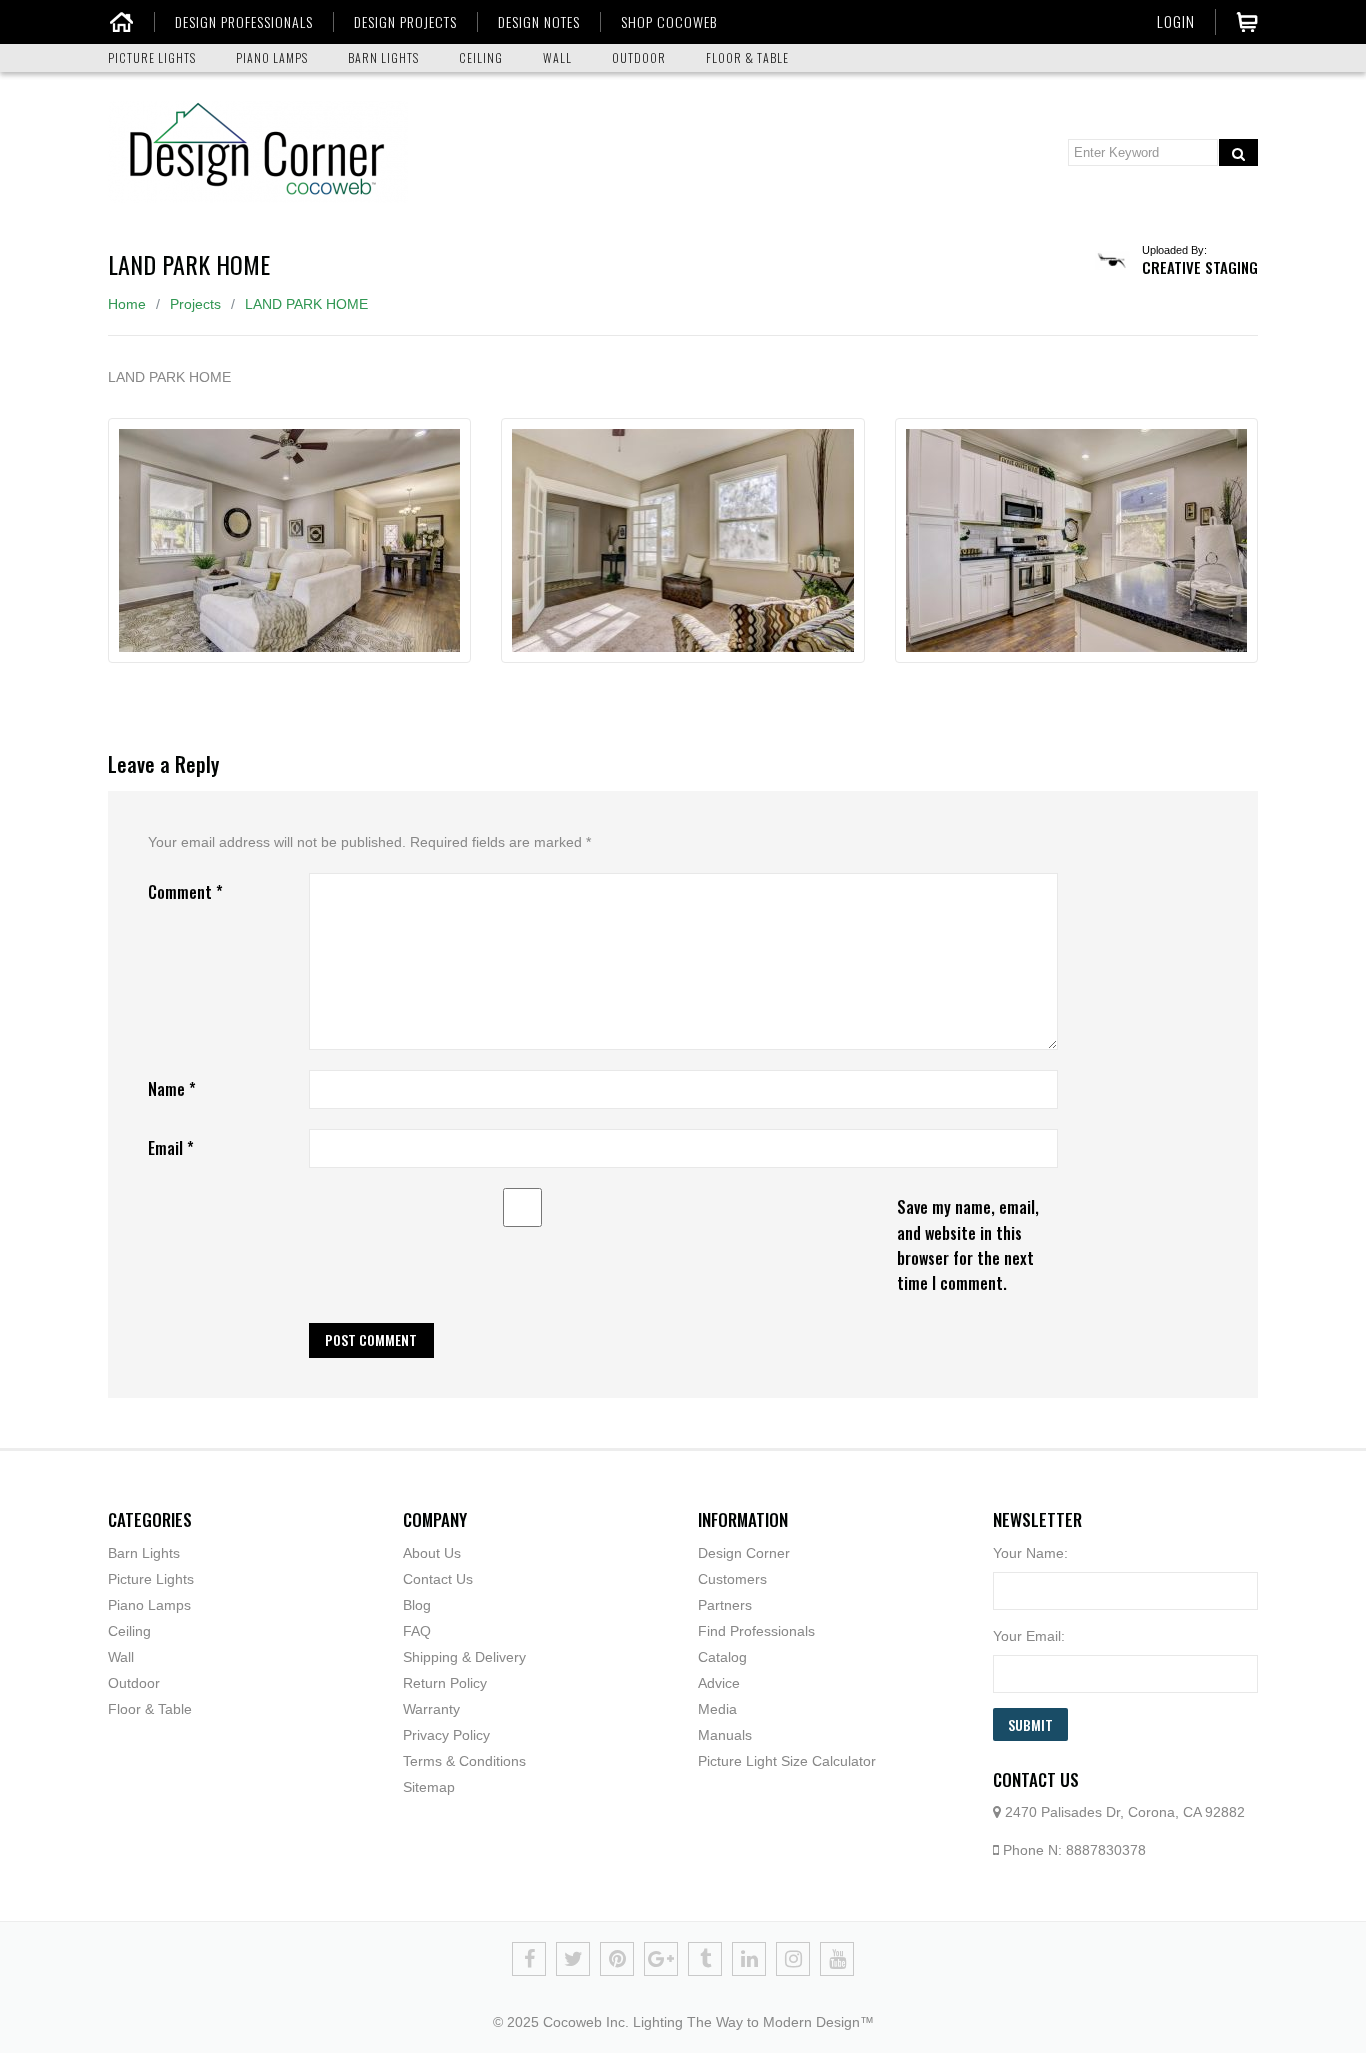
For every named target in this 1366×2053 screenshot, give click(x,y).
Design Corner (744, 1553)
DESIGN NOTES (539, 22)
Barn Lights (144, 1553)
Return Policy (445, 1683)
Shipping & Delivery (464, 1657)
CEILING (481, 57)
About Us (432, 1553)
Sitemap (429, 1787)
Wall (121, 1657)
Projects (195, 304)
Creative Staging (1200, 267)
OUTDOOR (639, 57)
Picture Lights (151, 1579)
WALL (557, 57)
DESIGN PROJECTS (405, 22)
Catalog (722, 1657)
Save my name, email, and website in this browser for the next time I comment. (968, 1244)
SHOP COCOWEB (669, 22)
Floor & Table (150, 1709)
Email (171, 1148)
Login (1176, 21)
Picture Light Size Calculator (787, 1761)
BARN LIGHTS (383, 57)
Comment (185, 892)
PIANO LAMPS (272, 57)
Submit (1030, 1724)
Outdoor (134, 1683)
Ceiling (129, 1631)
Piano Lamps (149, 1605)
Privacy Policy (446, 1735)
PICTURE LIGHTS (152, 57)
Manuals (725, 1735)
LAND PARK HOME (306, 304)
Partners (725, 1605)
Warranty (431, 1709)
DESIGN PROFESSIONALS (244, 22)
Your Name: (1030, 1553)
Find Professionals (756, 1631)
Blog (417, 1605)
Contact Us (438, 1579)
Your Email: (1029, 1636)
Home (127, 304)
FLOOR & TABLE (747, 57)
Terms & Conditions (464, 1761)
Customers (732, 1579)
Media (717, 1709)
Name (172, 1089)
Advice (719, 1683)
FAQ (417, 1631)
